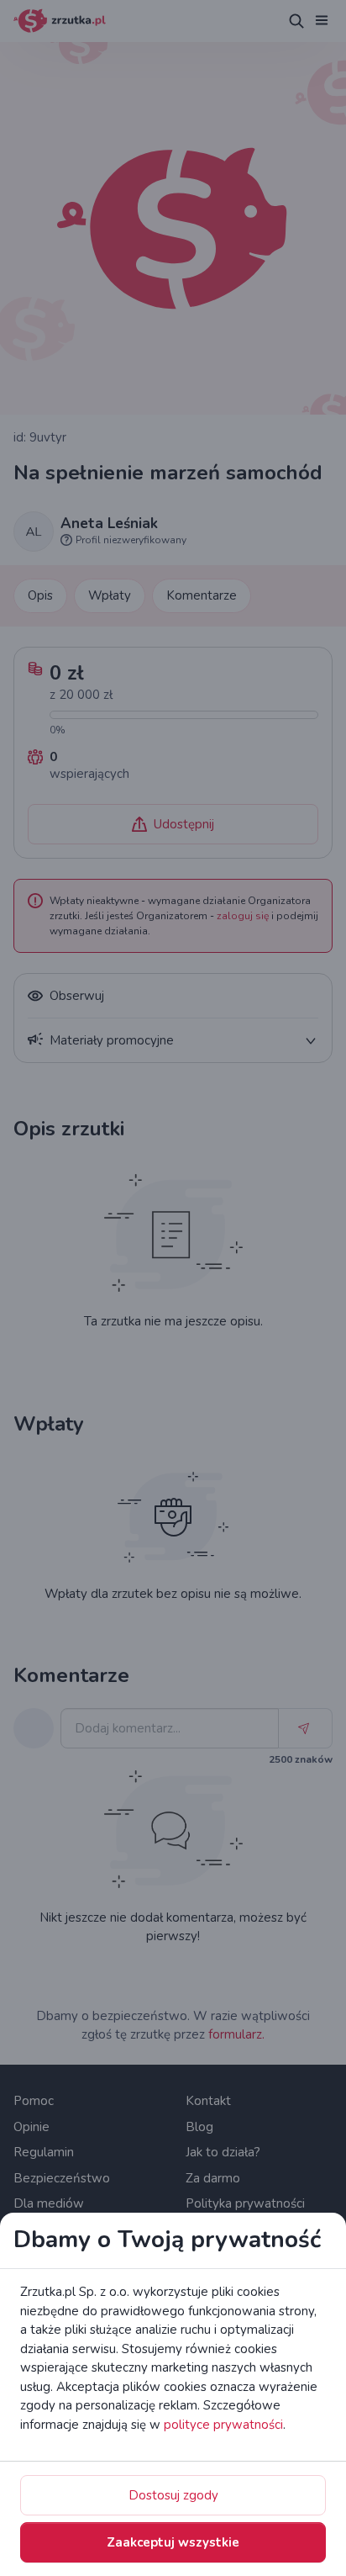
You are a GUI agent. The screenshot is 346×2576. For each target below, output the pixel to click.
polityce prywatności (223, 2425)
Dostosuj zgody (173, 2495)
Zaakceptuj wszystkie (173, 2542)
